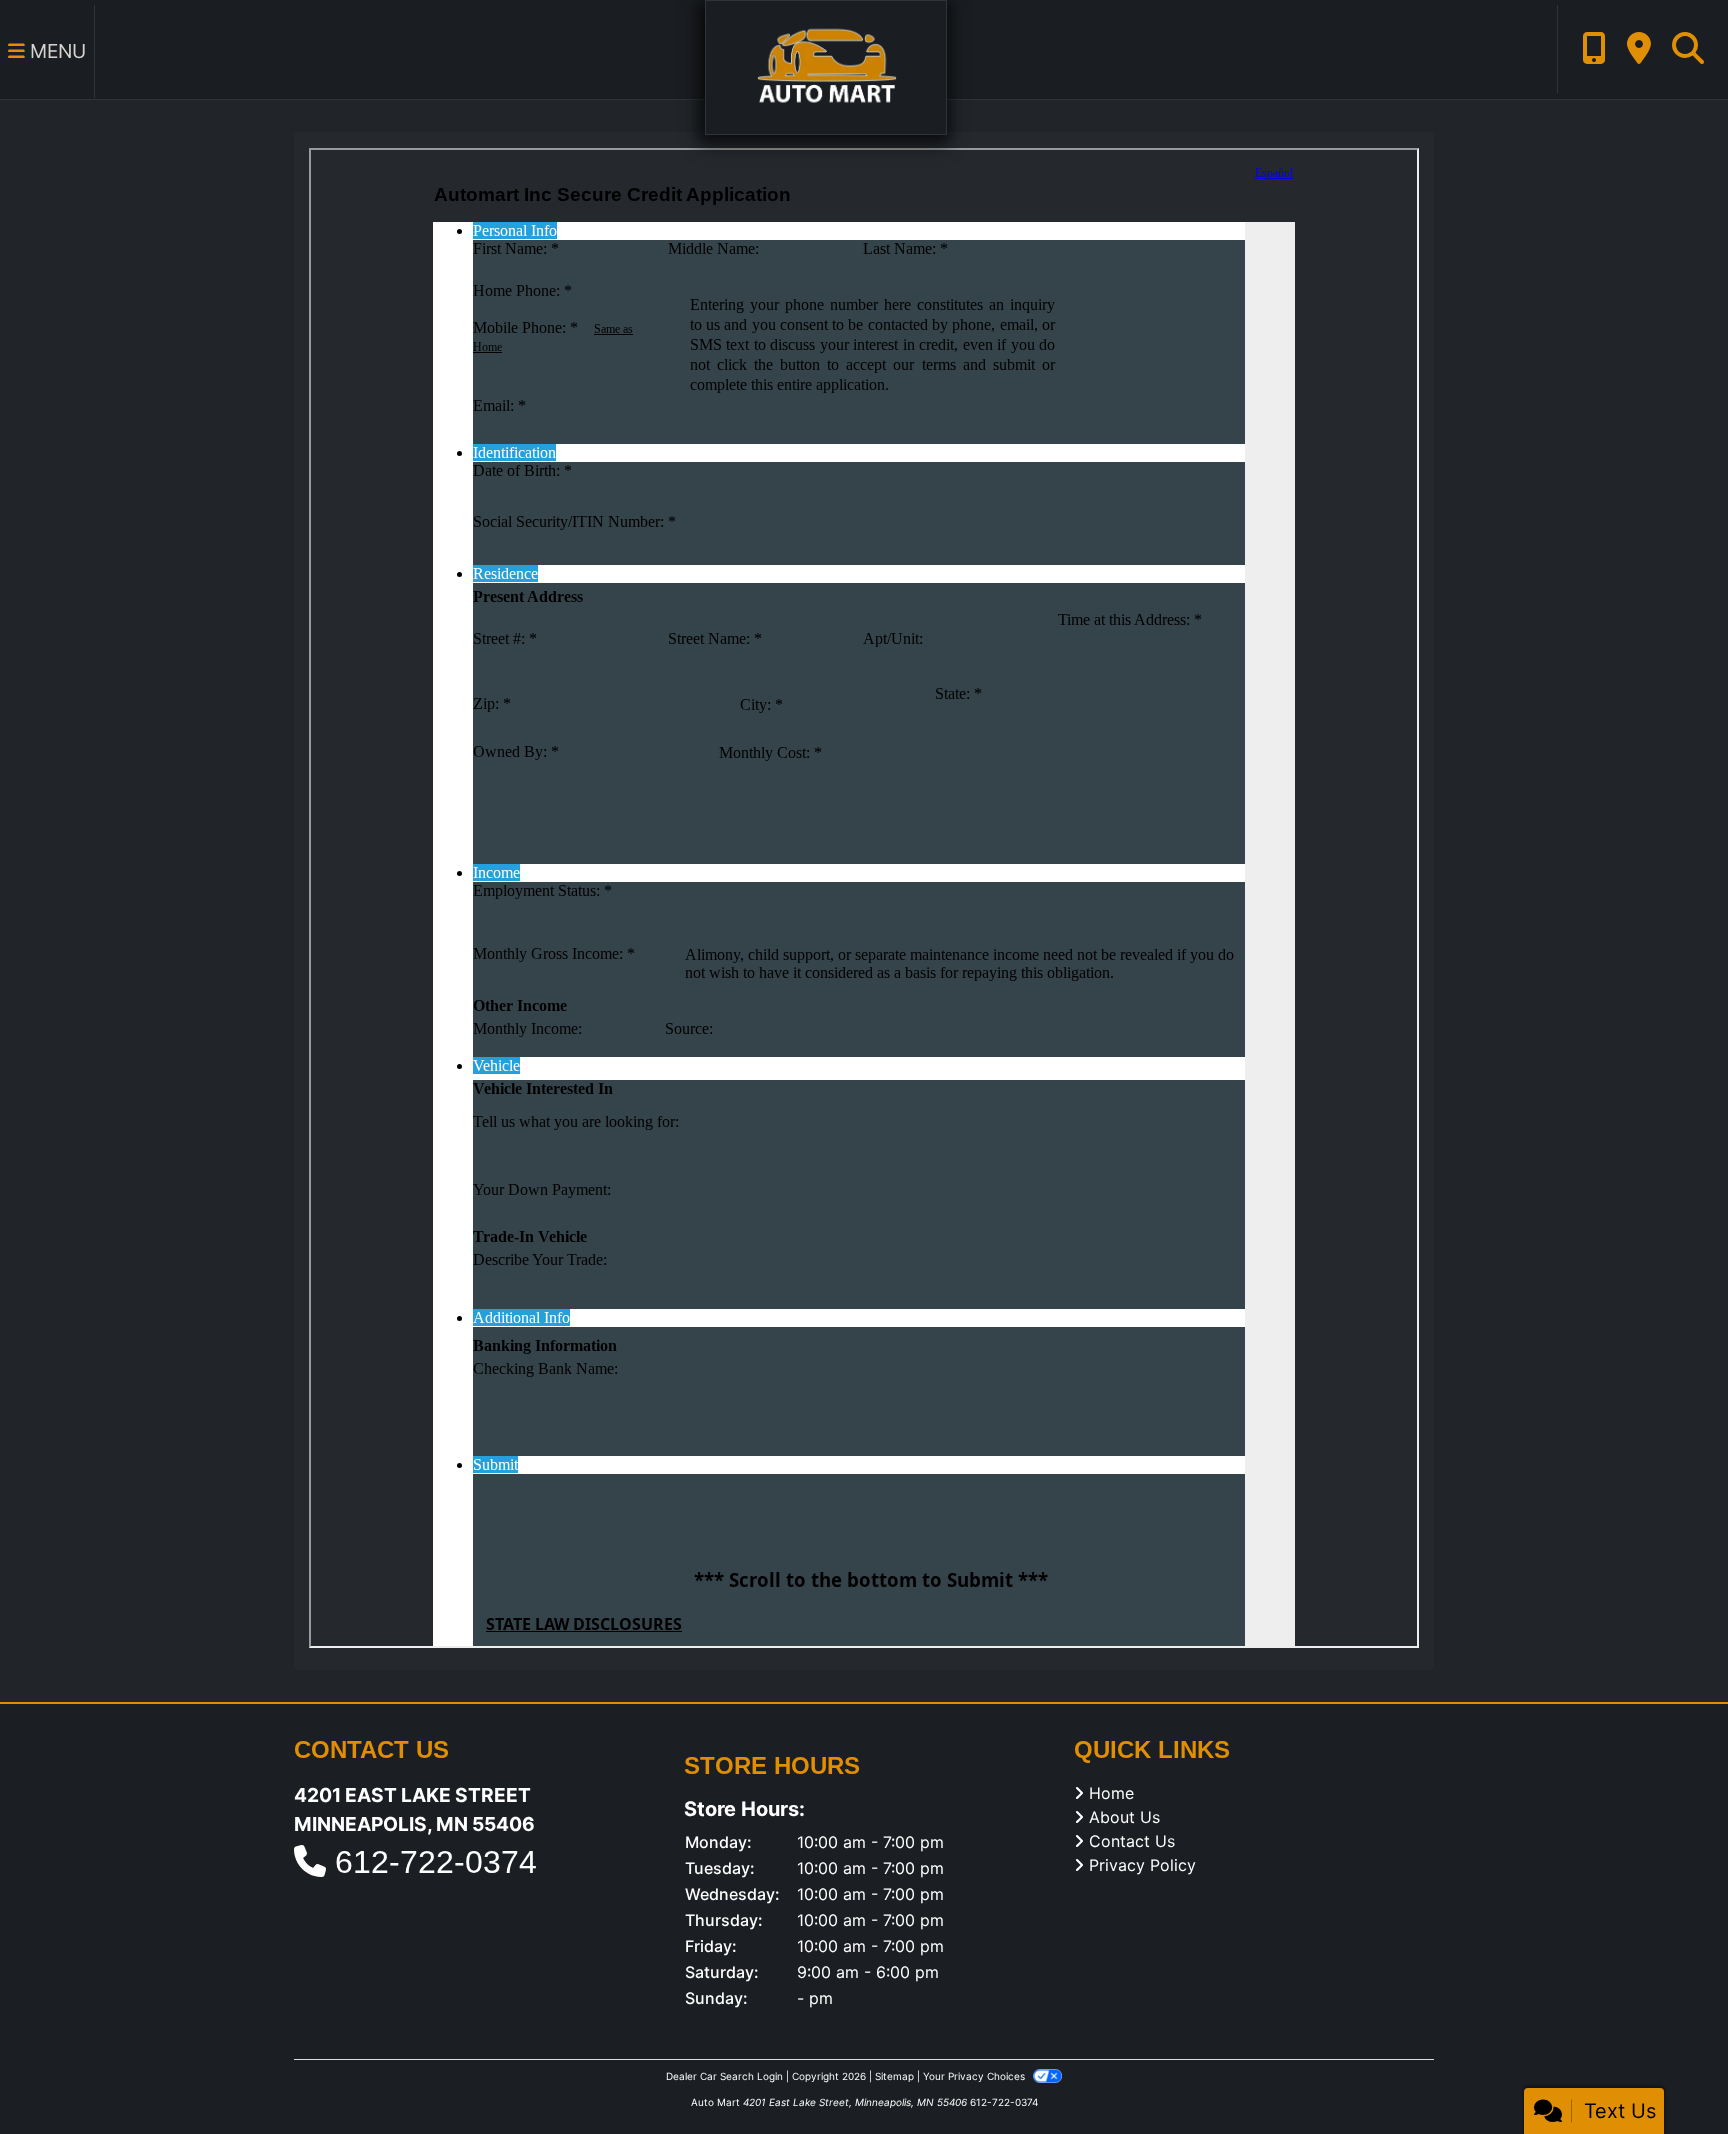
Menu (55, 51)
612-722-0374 (436, 1862)
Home (1111, 1793)
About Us (1124, 1817)
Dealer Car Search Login (724, 2076)
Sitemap (894, 2076)
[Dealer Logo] (826, 66)
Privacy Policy (1142, 1865)
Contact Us (1132, 1841)
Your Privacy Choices (975, 2076)
